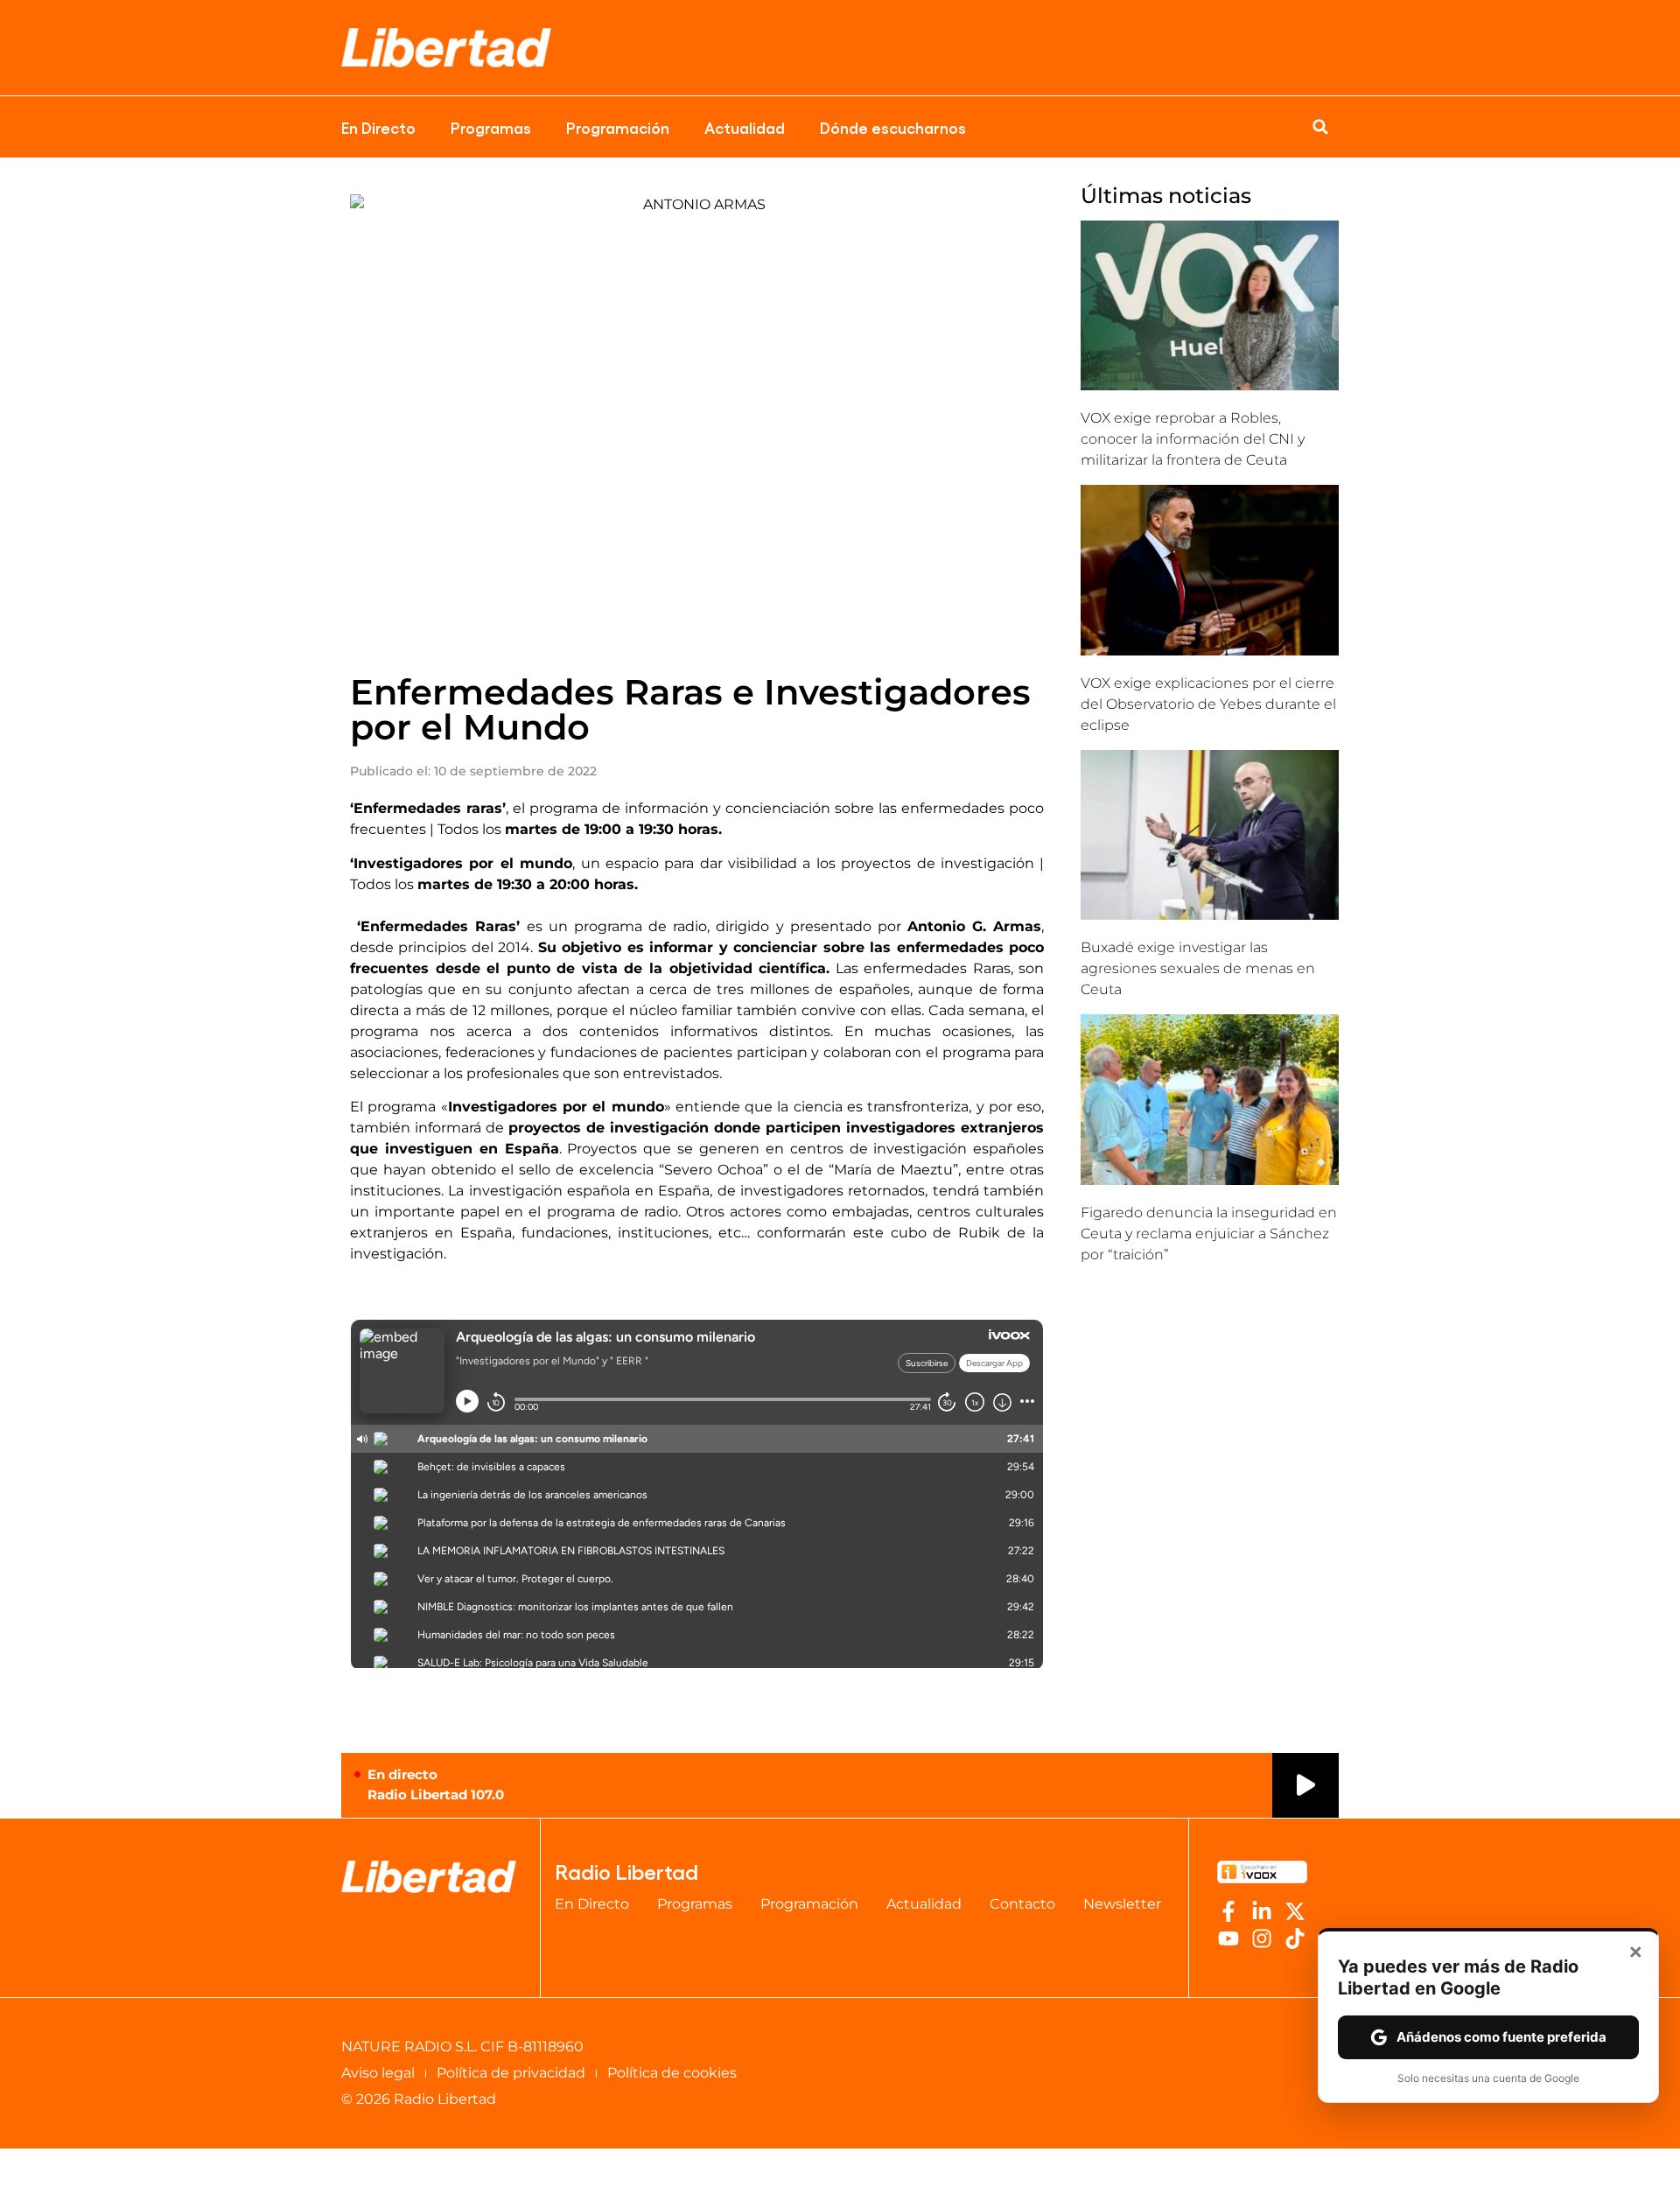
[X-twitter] (1295, 1911)
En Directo (378, 127)
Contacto (1022, 1904)
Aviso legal (378, 2073)
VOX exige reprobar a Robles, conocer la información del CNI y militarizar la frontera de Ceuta (1193, 439)
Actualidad (745, 127)
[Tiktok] (1295, 1938)
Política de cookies (672, 2073)
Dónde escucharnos (893, 127)
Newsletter (1122, 1904)
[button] (1320, 127)
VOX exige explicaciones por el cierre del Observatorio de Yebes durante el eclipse (1208, 704)
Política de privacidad (511, 2073)
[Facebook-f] (1228, 1911)
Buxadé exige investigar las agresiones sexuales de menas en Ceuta (1198, 968)
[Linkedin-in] (1262, 1911)
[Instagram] (1262, 1938)
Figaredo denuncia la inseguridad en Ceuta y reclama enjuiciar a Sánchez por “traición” (1209, 1234)
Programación (618, 127)
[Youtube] (1228, 1938)
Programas (491, 127)
